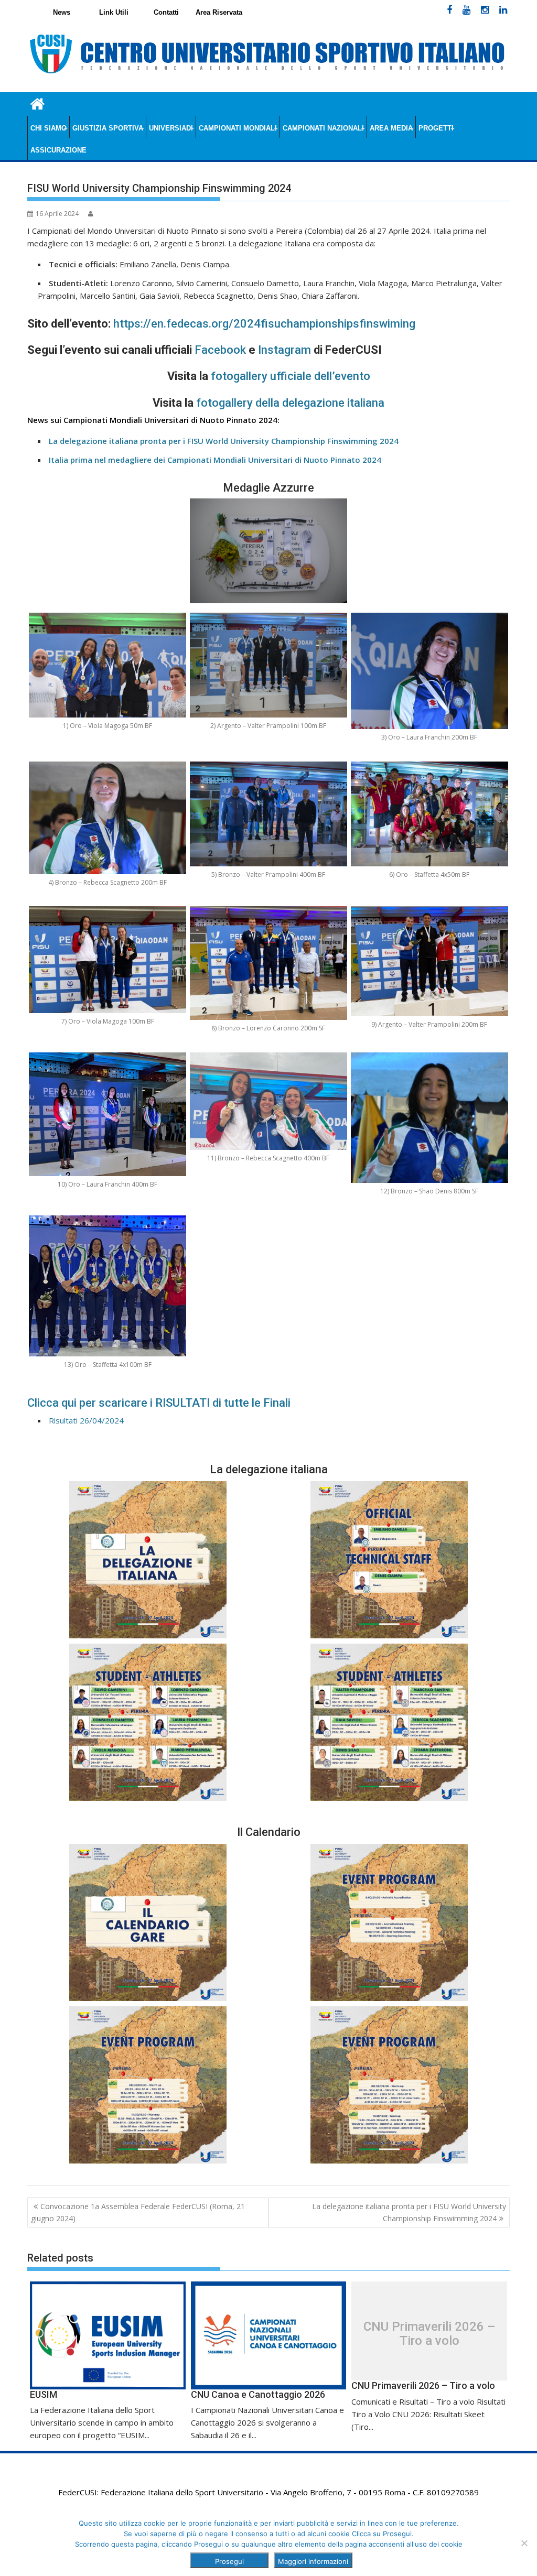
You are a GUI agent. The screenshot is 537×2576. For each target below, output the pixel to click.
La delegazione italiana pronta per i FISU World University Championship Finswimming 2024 (409, 2212)
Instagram (284, 350)
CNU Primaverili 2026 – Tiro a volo (429, 2334)
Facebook (220, 350)
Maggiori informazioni (313, 2561)
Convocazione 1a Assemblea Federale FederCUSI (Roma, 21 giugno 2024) (138, 2212)
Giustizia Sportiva (108, 128)
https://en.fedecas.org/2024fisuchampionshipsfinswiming (264, 324)
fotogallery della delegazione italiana (290, 403)
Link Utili (114, 12)
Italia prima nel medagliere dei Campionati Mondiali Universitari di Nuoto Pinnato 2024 (215, 460)
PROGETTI (436, 128)
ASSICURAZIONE (58, 150)
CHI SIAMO (49, 128)
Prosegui (229, 2561)
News (62, 12)
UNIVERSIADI (171, 128)
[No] (524, 2543)
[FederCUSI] (37, 103)
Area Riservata (219, 12)
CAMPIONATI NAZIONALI (323, 128)
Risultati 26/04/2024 (86, 1420)
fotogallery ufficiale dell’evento (289, 376)
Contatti (166, 12)
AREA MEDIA (391, 128)
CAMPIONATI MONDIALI (238, 128)
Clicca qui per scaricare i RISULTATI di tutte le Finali (159, 1403)
